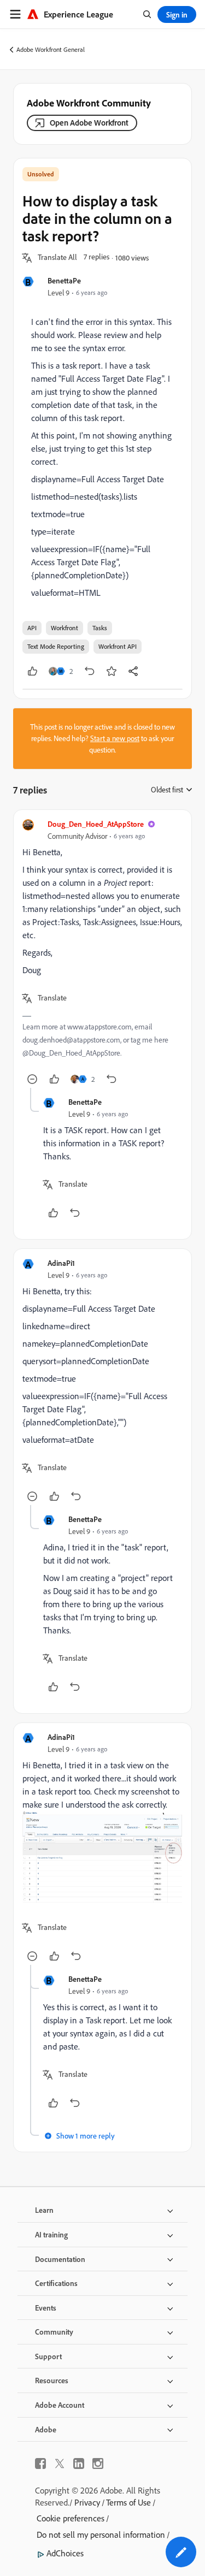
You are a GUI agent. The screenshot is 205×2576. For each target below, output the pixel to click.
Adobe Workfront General (51, 49)
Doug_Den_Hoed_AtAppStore (96, 824)
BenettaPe (64, 280)
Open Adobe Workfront (89, 123)
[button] (57, 258)
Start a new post (115, 738)
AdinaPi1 (61, 1263)
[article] (102, 953)
